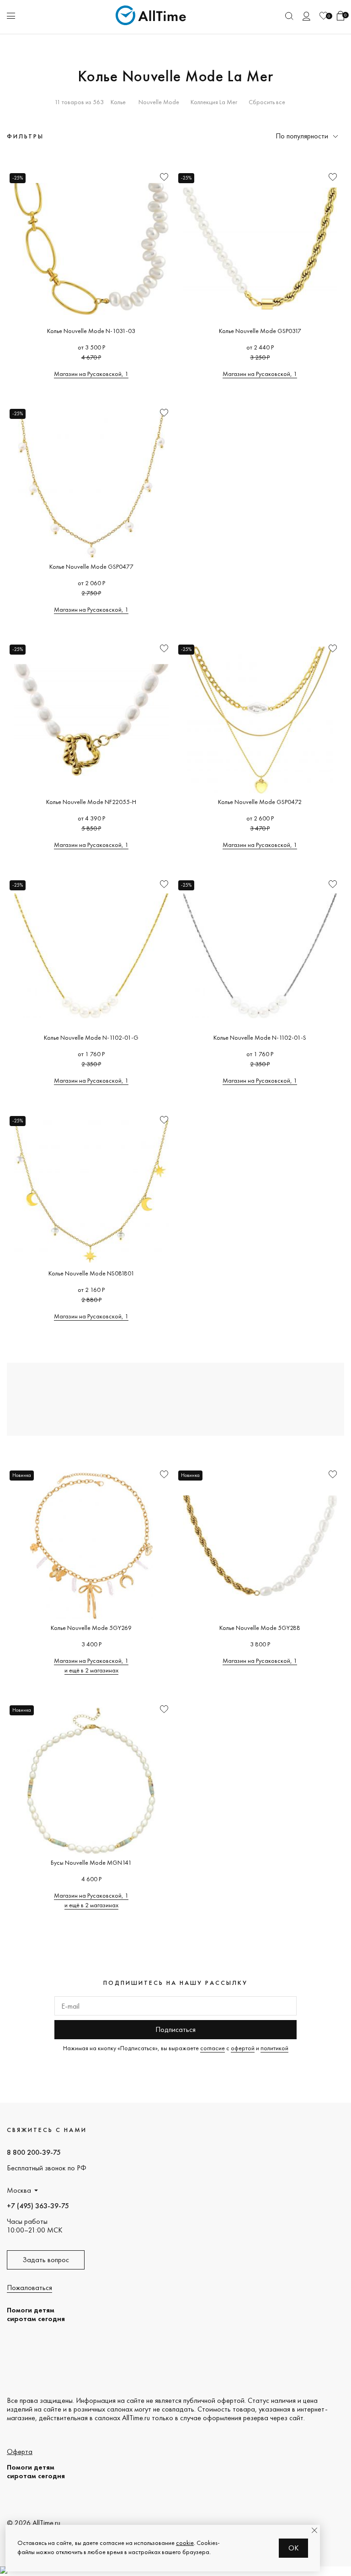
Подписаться (175, 2029)
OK (294, 2548)
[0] (324, 16)
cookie (185, 2543)
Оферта (20, 2452)
